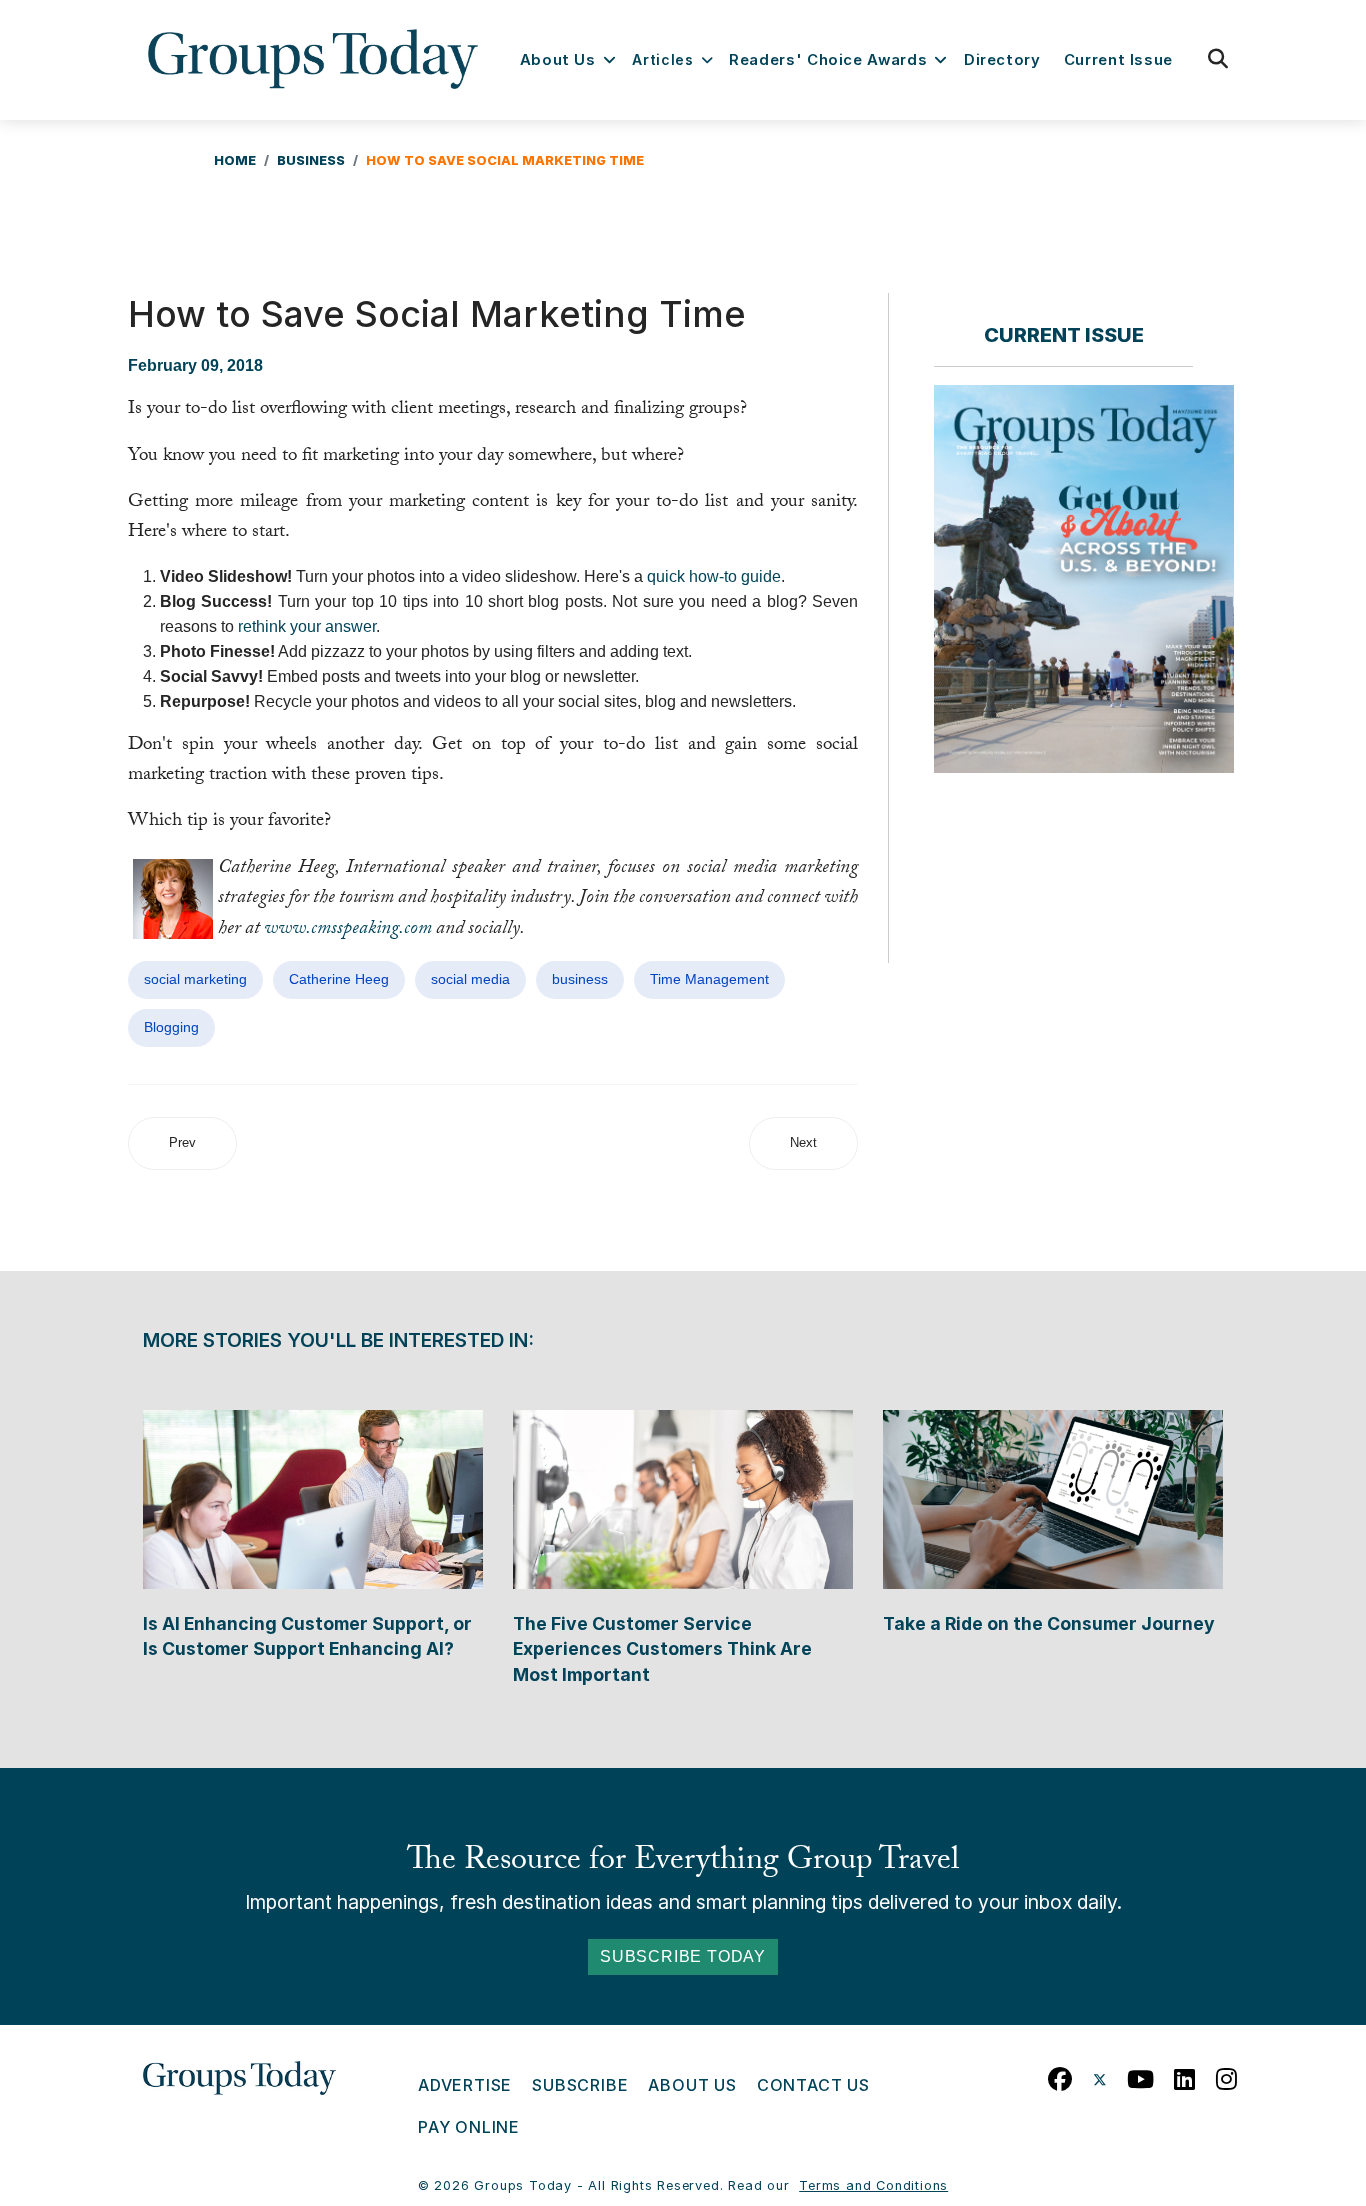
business (580, 979)
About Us (558, 60)
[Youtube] (1141, 2074)
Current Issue (1118, 60)
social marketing (195, 979)
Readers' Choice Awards (828, 60)
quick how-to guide (714, 576)
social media (470, 979)
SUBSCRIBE (580, 2085)
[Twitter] (1100, 2074)
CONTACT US (813, 2085)
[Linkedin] (1185, 2074)
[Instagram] (1227, 2074)
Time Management (709, 979)
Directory (1002, 60)
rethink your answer (307, 626)
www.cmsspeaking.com (348, 930)
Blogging (171, 1027)
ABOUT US (692, 2085)
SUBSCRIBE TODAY (683, 1956)
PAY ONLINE (469, 2127)
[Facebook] (1060, 2074)
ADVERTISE (465, 2085)
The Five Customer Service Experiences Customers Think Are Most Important (662, 1649)
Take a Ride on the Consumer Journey (1049, 1623)
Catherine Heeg (339, 979)
